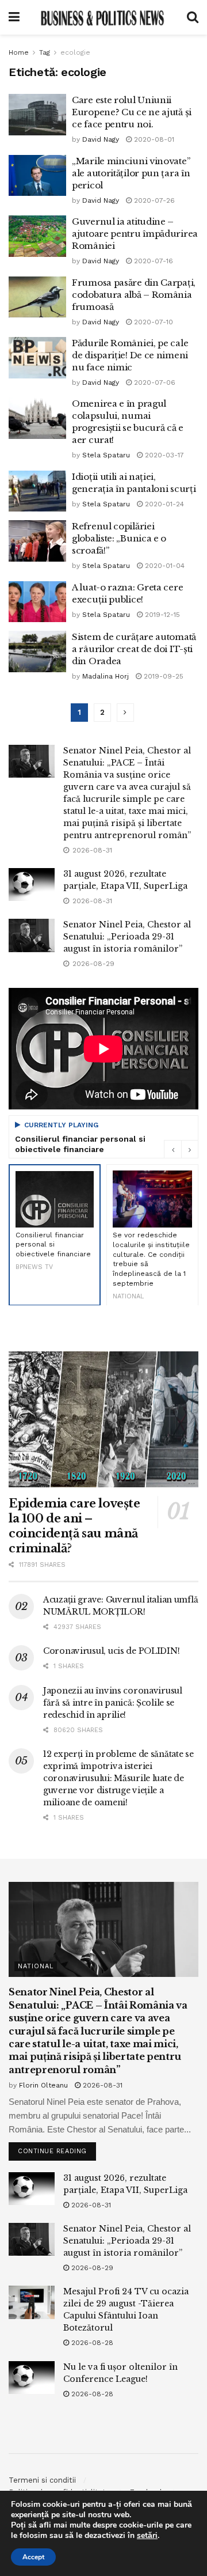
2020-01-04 (164, 566)
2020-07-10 (152, 322)
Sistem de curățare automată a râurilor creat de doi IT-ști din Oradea (134, 649)
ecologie (75, 52)
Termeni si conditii (42, 2480)
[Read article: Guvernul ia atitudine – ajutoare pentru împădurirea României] (37, 236)
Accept (33, 2557)
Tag (45, 52)
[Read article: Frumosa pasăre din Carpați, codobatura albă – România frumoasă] (37, 297)
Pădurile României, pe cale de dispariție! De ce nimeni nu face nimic (130, 355)
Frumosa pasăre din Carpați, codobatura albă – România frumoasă (134, 295)
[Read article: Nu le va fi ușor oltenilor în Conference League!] (32, 2378)
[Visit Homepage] (103, 17)
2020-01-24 (163, 504)
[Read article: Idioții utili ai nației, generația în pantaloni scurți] (37, 491)
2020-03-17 (163, 455)
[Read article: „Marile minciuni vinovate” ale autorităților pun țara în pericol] (37, 176)
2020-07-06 (154, 382)
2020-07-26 (153, 200)
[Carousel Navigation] (181, 1149)
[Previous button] (172, 1149)
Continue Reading (57, 2149)
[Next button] (190, 1149)
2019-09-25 (162, 676)
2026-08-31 (101, 2085)
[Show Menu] (14, 17)
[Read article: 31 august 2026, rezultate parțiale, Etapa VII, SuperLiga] (32, 884)
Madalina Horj (106, 676)
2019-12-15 (161, 615)
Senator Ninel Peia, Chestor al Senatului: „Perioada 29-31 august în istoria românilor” (127, 937)
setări (147, 2536)
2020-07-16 (152, 261)
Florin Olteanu (43, 2085)
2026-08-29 (91, 2268)
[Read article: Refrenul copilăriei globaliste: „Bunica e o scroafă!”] (37, 541)
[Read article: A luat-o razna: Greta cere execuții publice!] (37, 602)
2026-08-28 (91, 2343)
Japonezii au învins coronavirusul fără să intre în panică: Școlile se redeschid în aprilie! (113, 1703)
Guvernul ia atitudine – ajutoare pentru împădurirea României (135, 234)
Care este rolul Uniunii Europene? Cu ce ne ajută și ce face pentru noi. (132, 112)
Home (19, 52)
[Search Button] (193, 17)
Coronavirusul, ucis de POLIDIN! (111, 1651)
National (36, 1966)
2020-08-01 (153, 139)
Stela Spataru (106, 455)
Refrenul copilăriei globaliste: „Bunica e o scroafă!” (119, 538)
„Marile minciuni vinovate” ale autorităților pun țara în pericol (131, 173)
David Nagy (101, 139)
